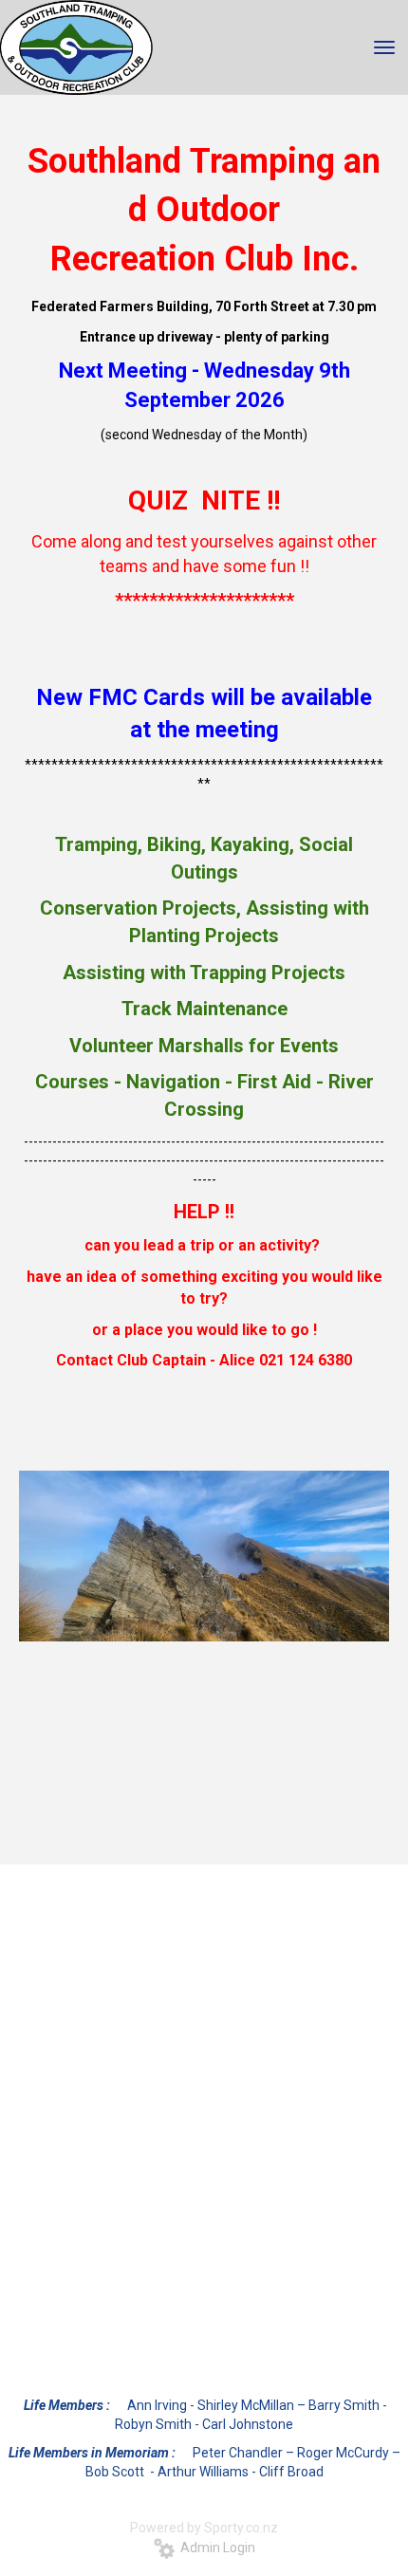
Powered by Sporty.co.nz (204, 2528)
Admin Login (215, 2548)
